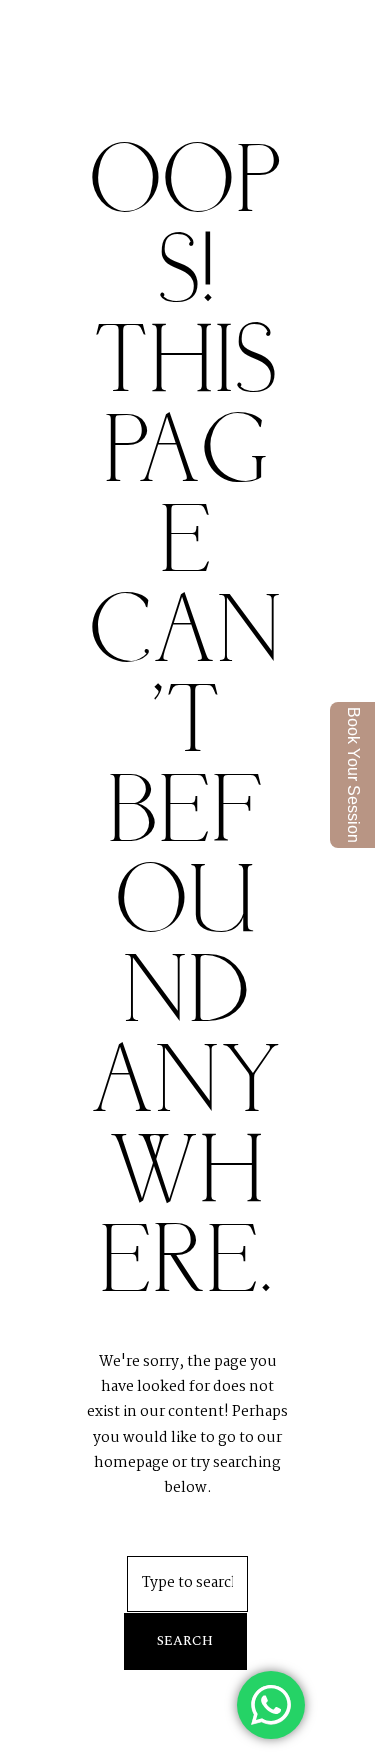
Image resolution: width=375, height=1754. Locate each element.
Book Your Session (353, 775)
